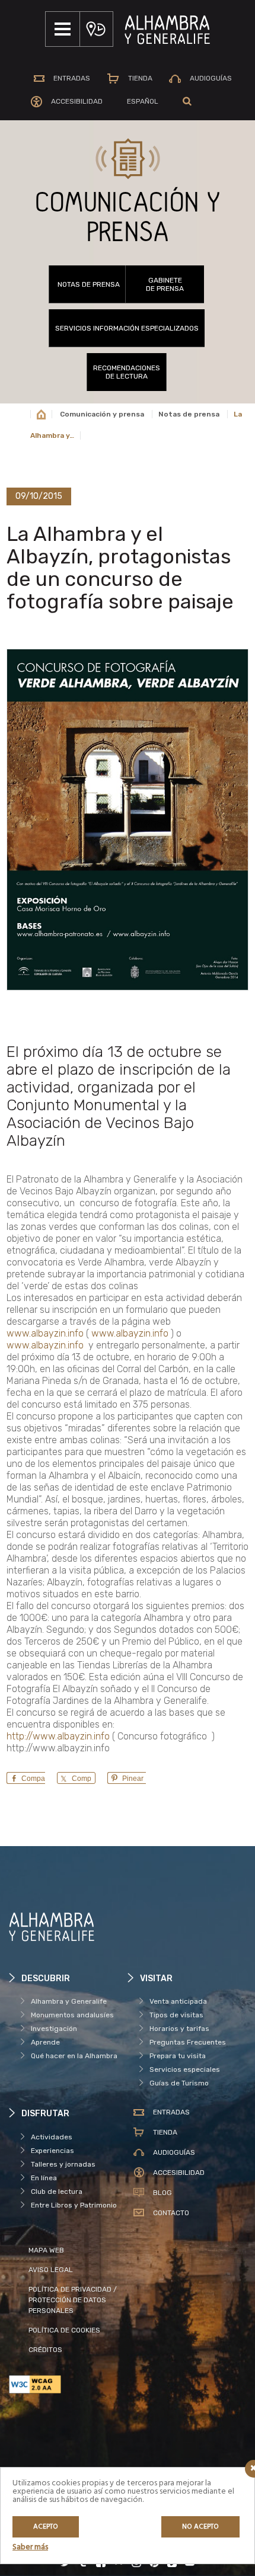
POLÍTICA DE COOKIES (64, 2330)
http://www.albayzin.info (58, 1736)
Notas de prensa (89, 284)
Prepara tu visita (178, 2056)
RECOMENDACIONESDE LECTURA (127, 372)
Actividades (52, 2137)
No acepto (200, 2527)
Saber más (30, 2547)
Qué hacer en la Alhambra (74, 2056)
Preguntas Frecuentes (188, 2042)
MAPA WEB (46, 2250)
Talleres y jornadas (63, 2164)
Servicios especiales (185, 2069)
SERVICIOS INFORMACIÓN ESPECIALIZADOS (127, 328)
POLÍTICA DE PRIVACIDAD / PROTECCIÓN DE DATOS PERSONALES (73, 2300)
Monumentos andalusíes (72, 2015)
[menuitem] (143, 101)
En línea (44, 2178)
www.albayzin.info (45, 1333)
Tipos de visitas (176, 2015)
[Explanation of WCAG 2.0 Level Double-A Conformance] (68, 2384)
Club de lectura (57, 2191)
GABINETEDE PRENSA (165, 284)
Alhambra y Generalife (69, 2001)
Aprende (45, 2042)
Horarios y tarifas (179, 2029)
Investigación (54, 2029)
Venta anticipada (178, 2001)
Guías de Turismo (179, 2083)
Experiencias (52, 2151)
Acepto (46, 2527)
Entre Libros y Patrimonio (74, 2205)
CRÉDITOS (45, 2350)
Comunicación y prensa (102, 414)
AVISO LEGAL (51, 2270)
